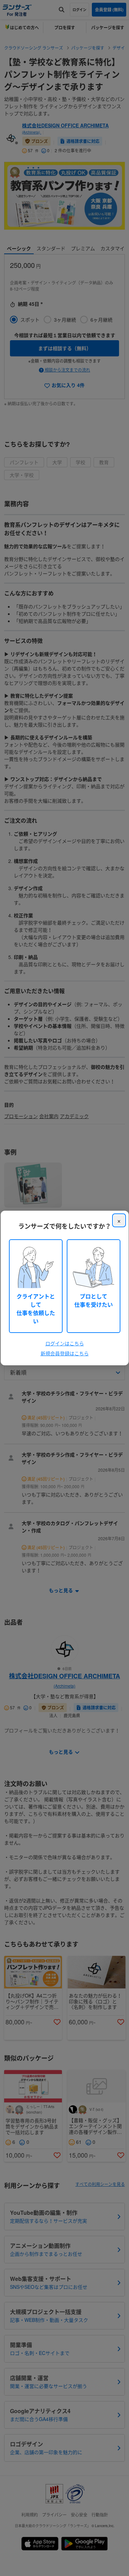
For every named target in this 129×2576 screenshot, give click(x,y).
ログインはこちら (65, 1343)
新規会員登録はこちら (65, 1353)
